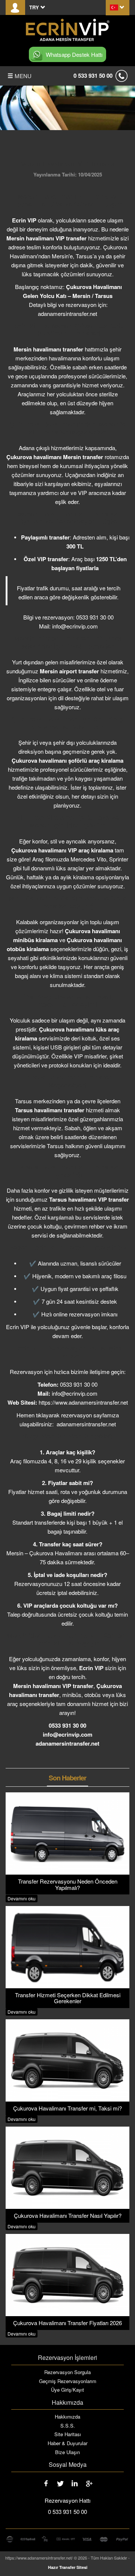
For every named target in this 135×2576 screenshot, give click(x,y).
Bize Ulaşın (67, 2452)
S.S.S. (68, 2426)
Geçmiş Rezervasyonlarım (68, 2381)
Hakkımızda (67, 2417)
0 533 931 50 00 (93, 76)
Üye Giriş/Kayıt (67, 2390)
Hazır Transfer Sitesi (68, 2567)
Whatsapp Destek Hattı (74, 54)
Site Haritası (68, 2434)
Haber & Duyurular (67, 2443)
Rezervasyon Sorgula (67, 2372)
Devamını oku (22, 1898)
